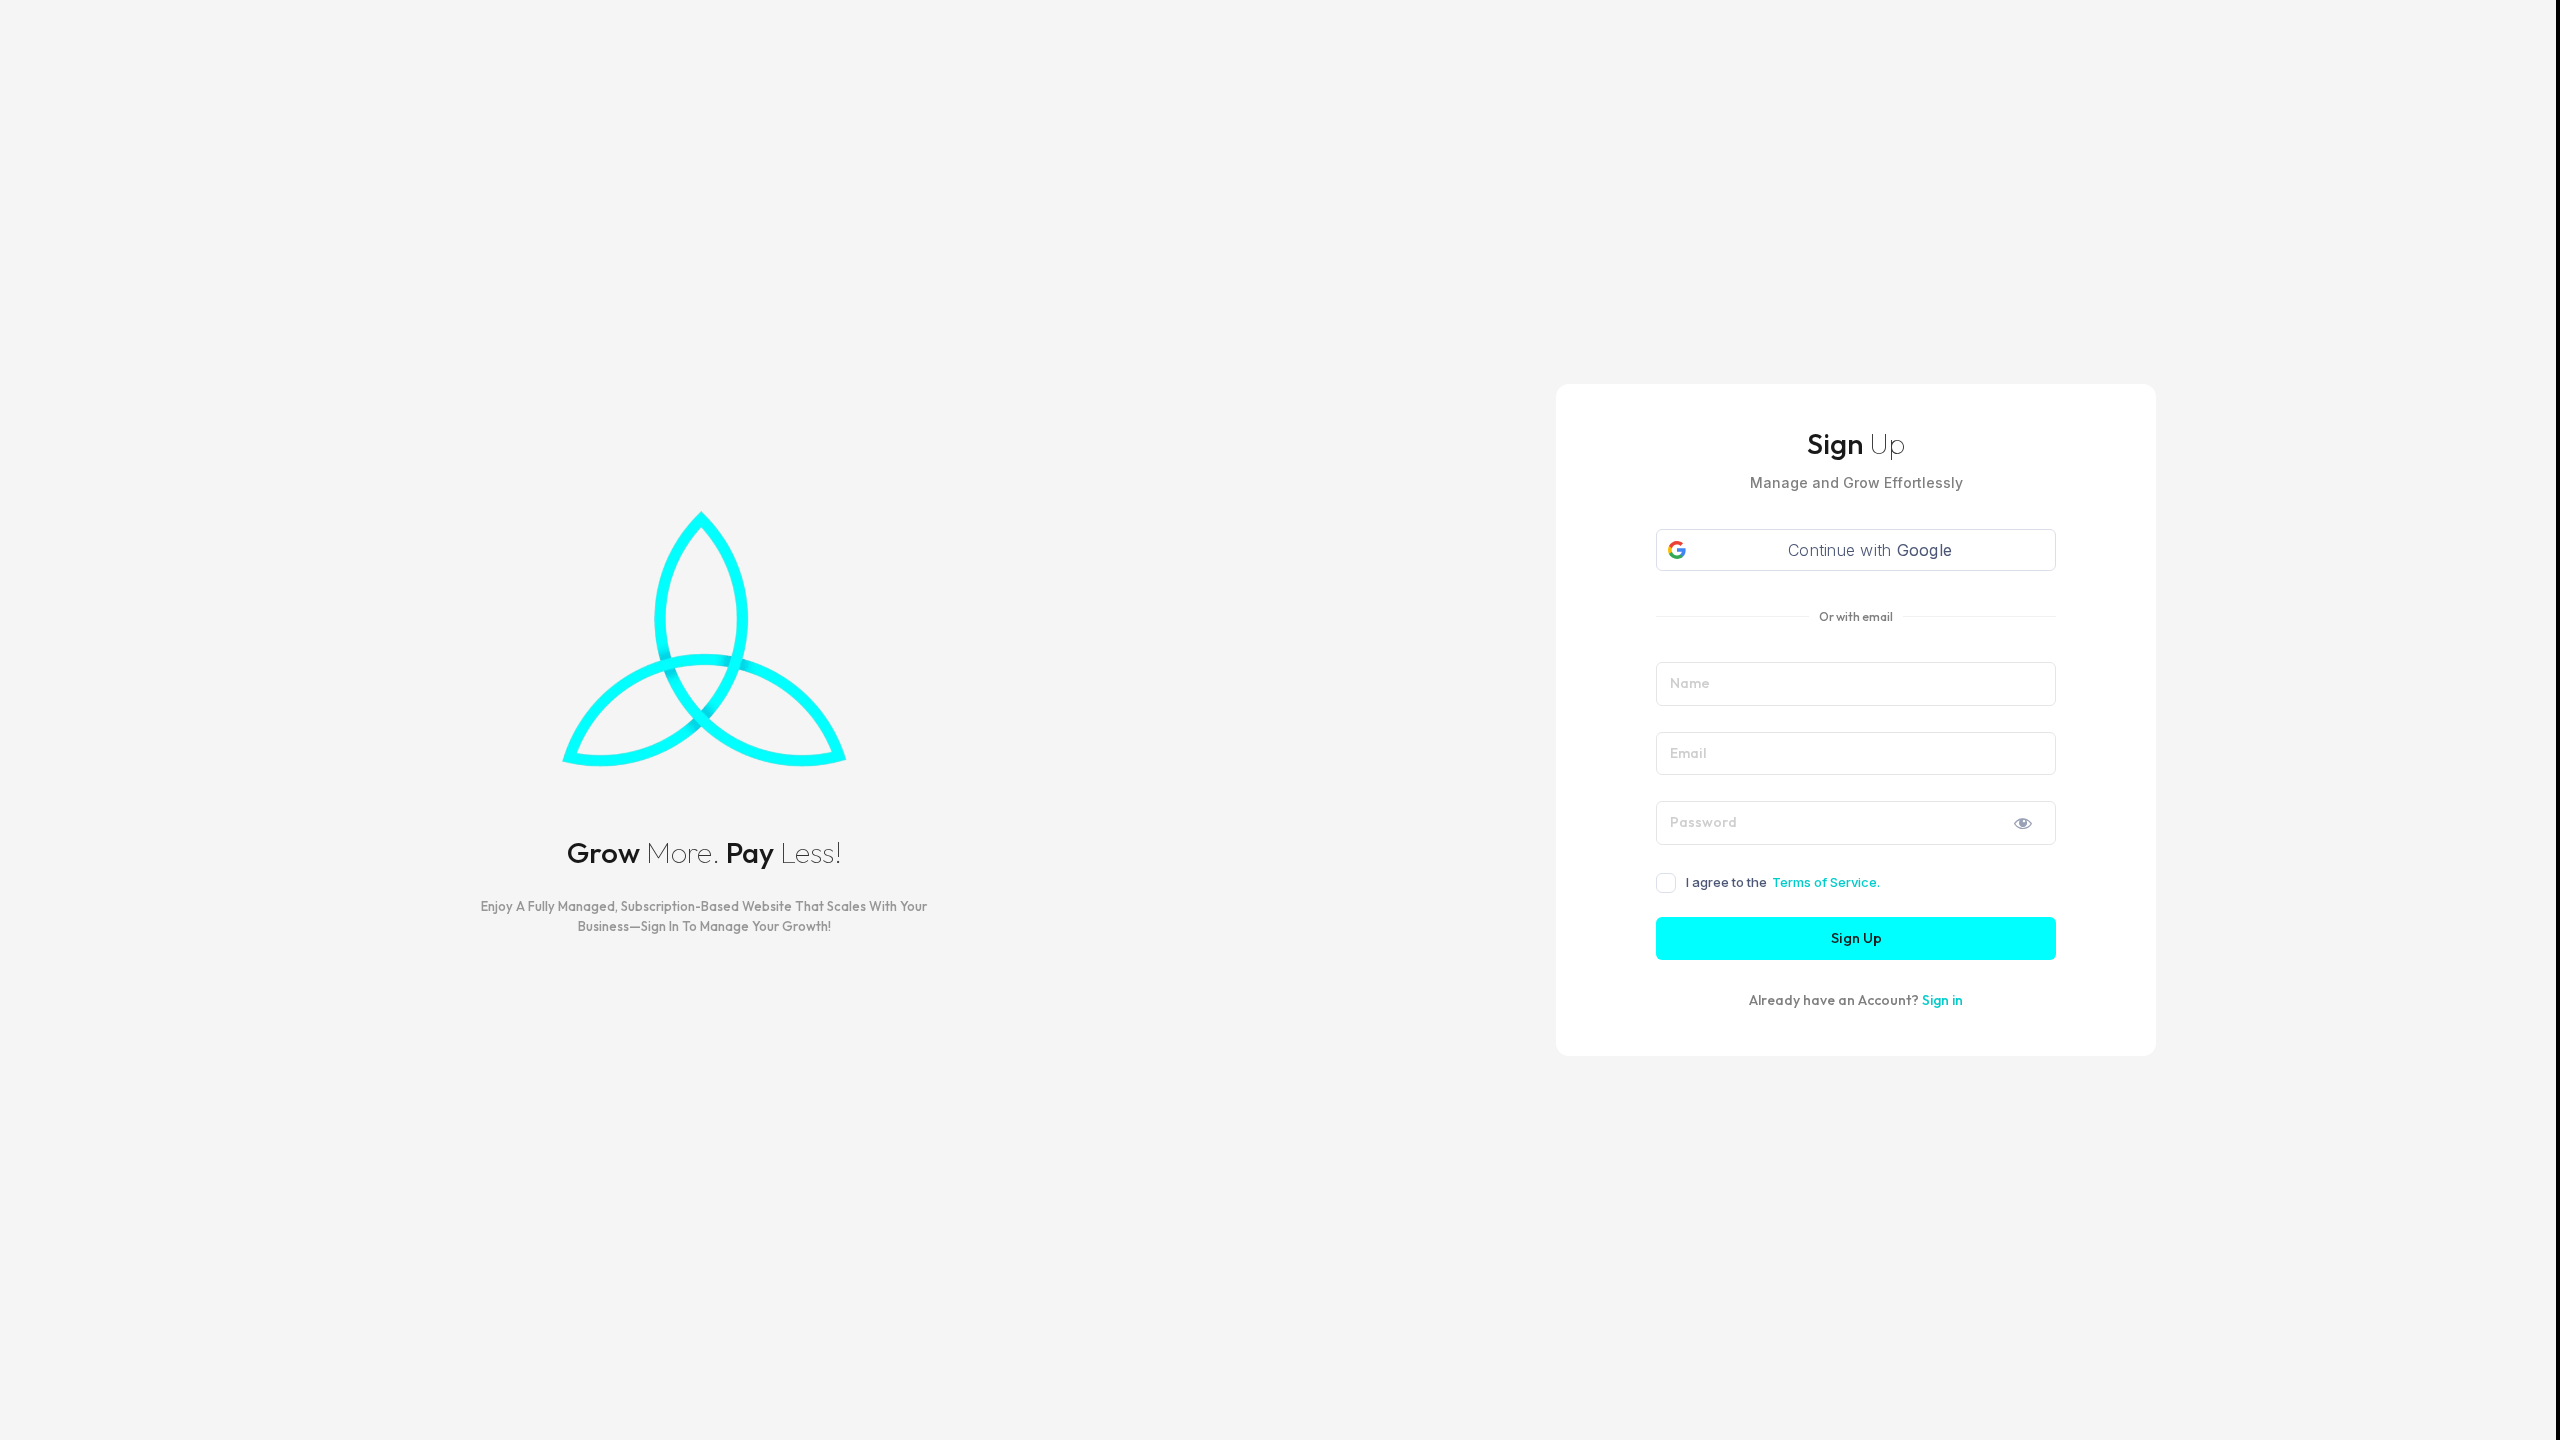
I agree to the (1726, 882)
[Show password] (2033, 822)
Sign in (1942, 1000)
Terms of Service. (1826, 882)
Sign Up (1856, 938)
